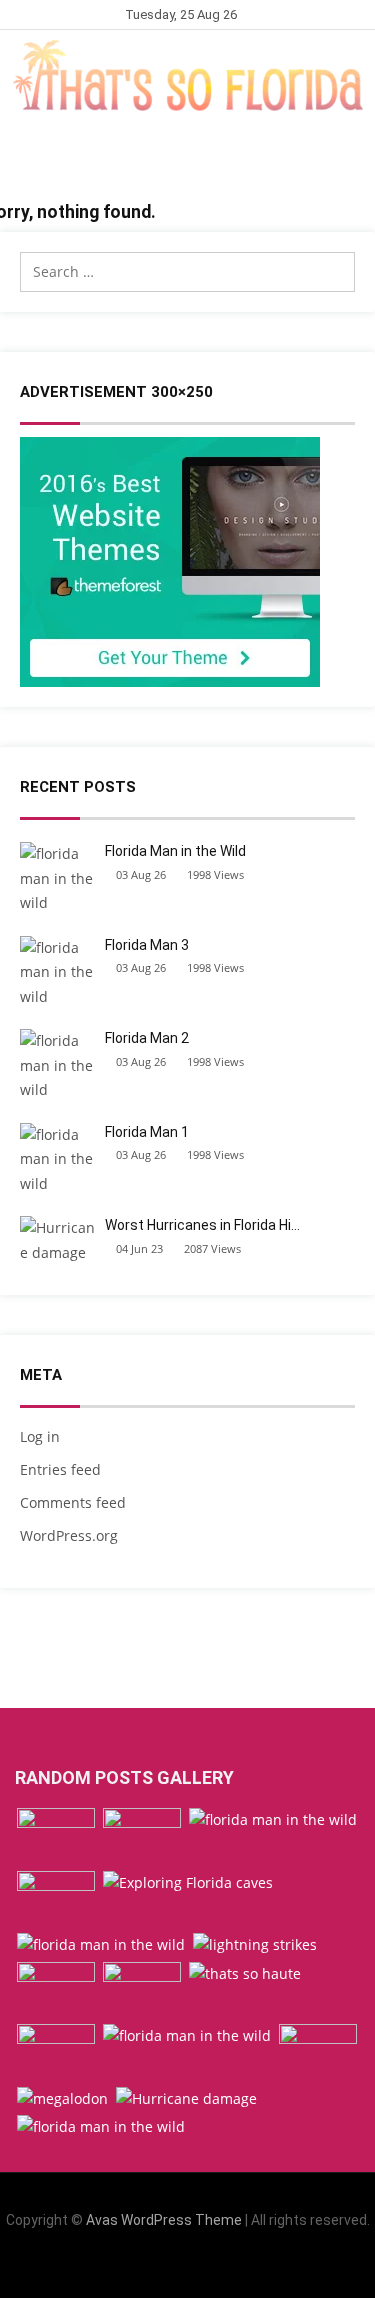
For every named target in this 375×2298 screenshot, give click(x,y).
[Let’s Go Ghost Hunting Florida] (142, 1991)
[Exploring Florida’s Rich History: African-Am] (56, 1991)
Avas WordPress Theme (164, 2220)
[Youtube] (234, 2266)
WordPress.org (69, 1535)
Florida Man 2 (147, 1038)
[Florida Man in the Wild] (101, 1945)
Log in (40, 1436)
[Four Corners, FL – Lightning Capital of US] (255, 1945)
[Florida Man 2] (187, 2036)
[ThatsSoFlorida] (188, 75)
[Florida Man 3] (273, 1820)
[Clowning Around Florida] (56, 2053)
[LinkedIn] (172, 2266)
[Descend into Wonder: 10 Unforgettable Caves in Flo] (188, 1883)
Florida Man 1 (147, 1132)
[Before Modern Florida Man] (318, 2053)
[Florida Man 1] (101, 2127)
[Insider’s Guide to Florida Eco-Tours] (142, 1837)
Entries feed (60, 1469)
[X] (203, 2266)
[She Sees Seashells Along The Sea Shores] (56, 1900)
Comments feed (73, 1502)
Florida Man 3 (147, 945)
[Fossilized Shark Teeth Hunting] (62, 2099)
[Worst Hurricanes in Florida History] (186, 2099)
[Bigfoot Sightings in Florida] (56, 1837)
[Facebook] (141, 2266)
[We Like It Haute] (245, 1974)
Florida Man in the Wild (175, 851)
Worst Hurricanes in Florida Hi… (202, 1225)
